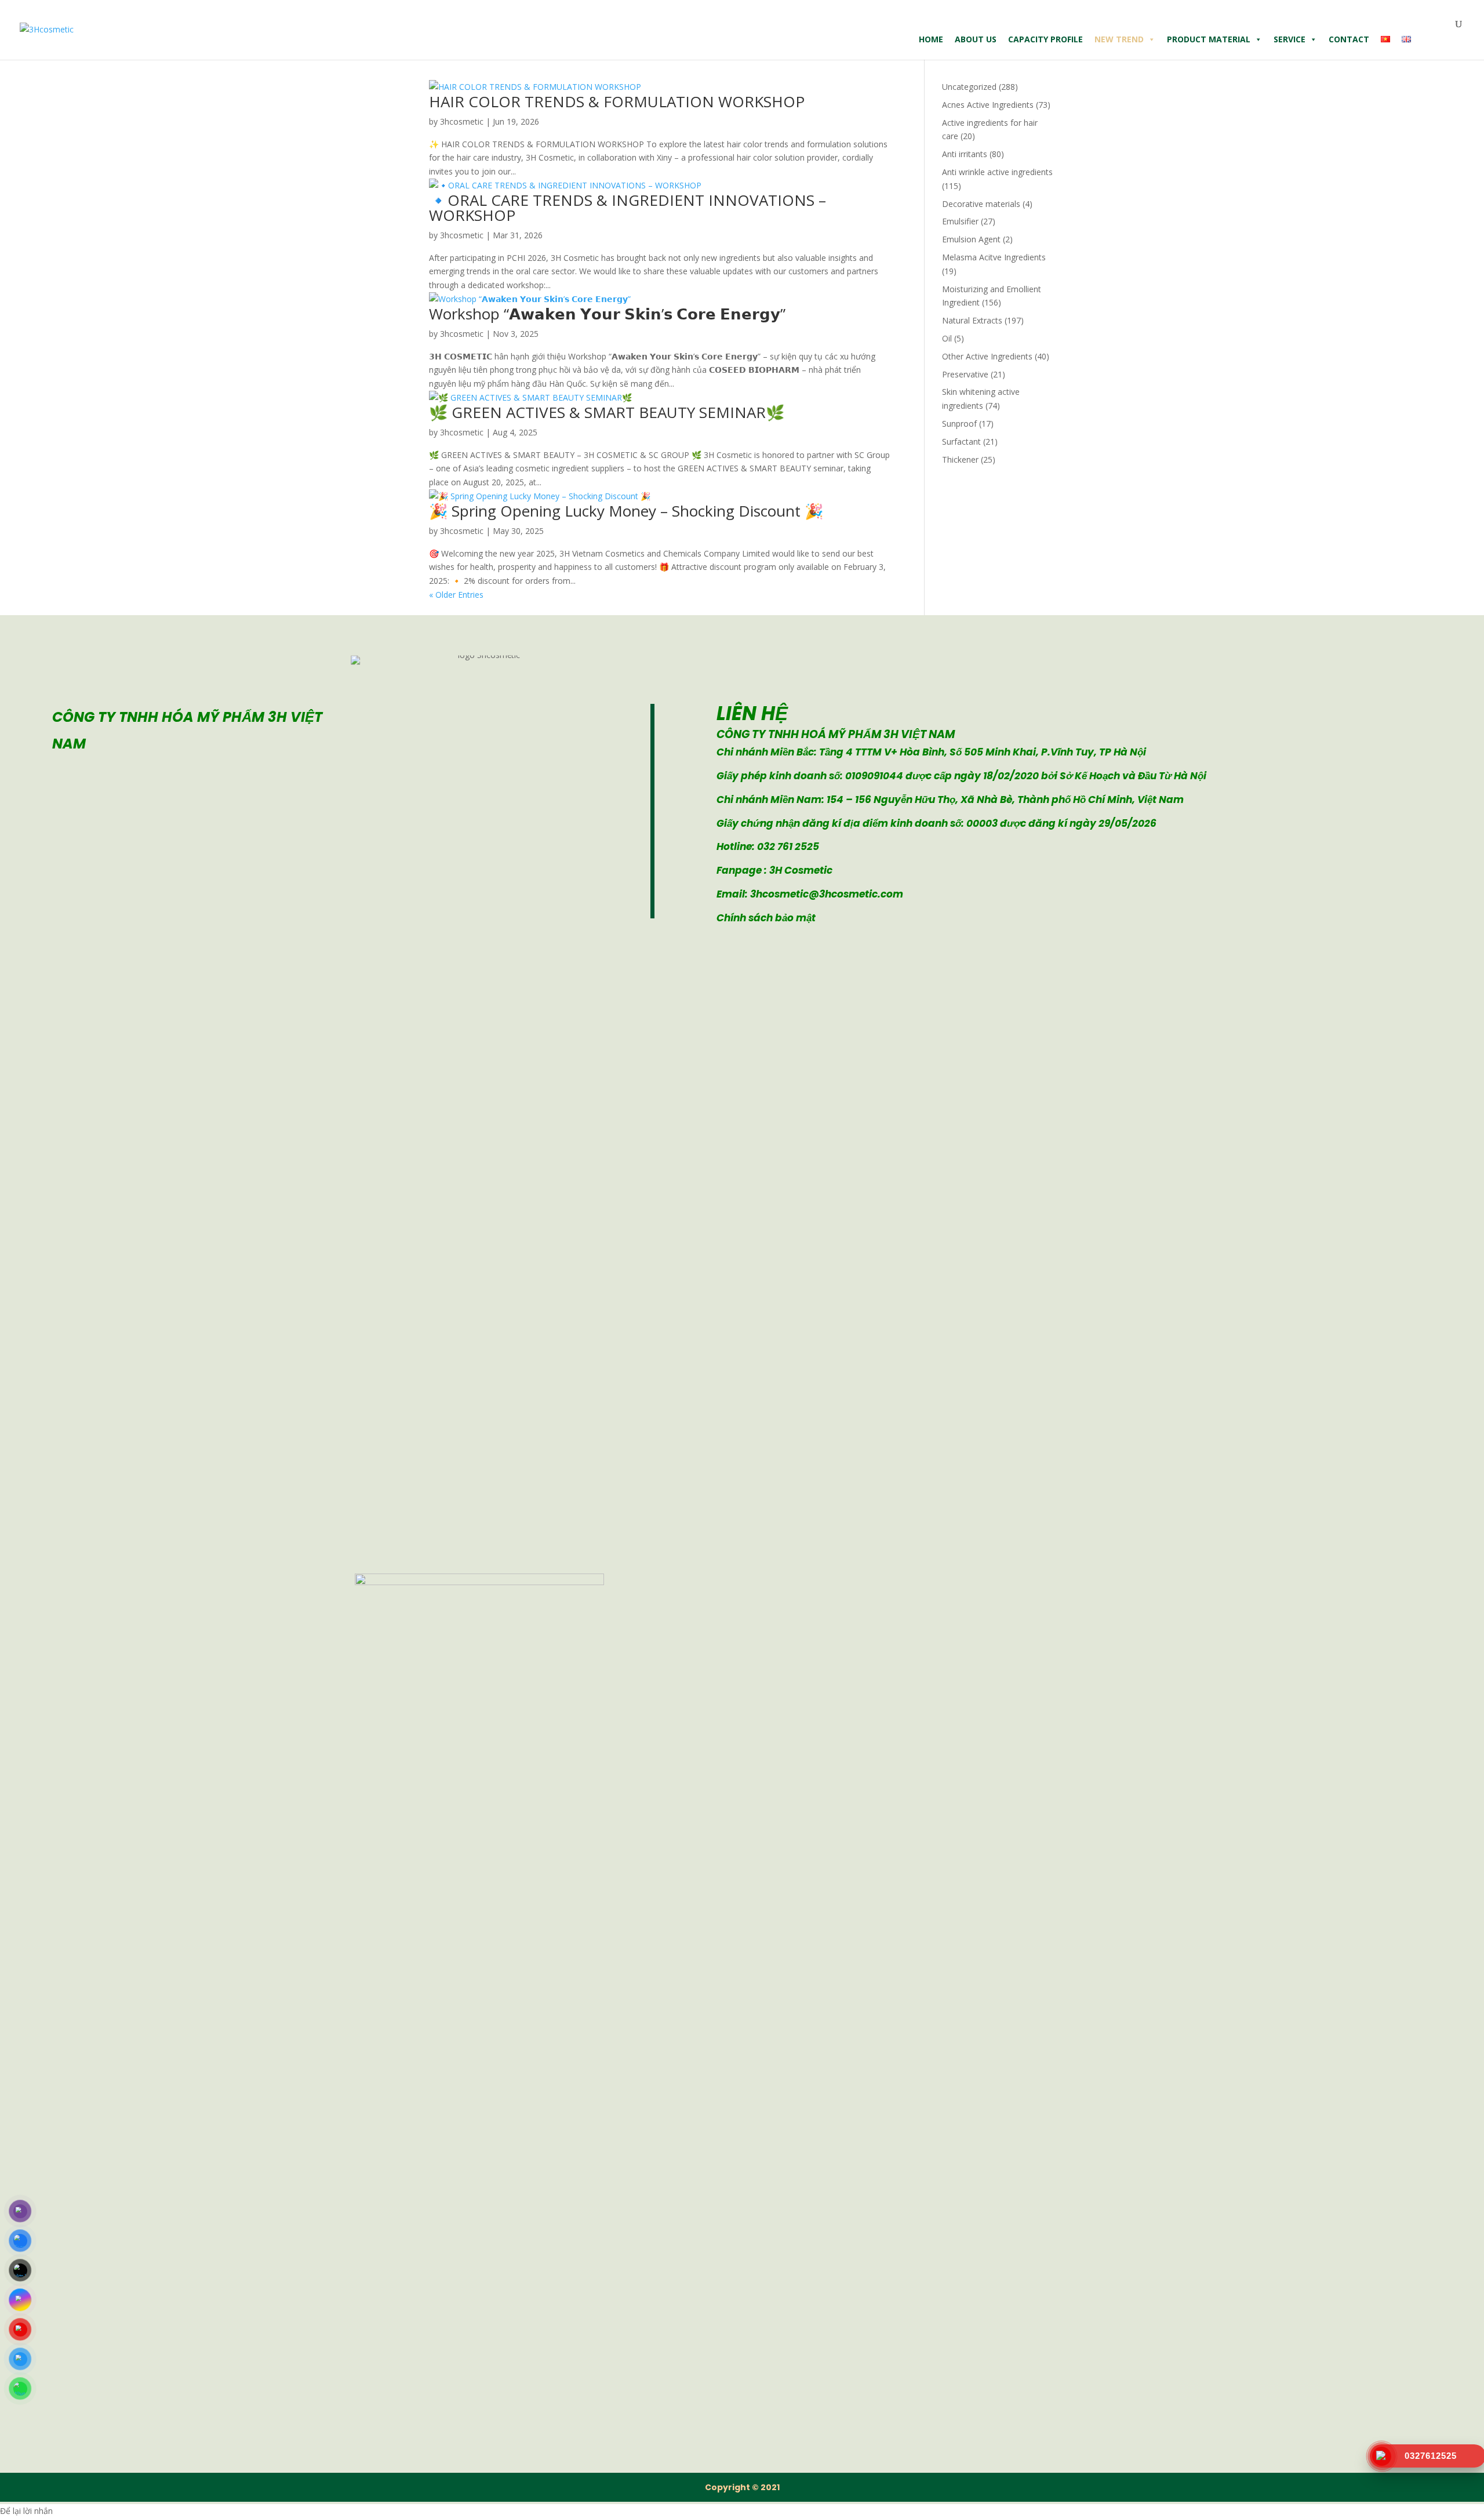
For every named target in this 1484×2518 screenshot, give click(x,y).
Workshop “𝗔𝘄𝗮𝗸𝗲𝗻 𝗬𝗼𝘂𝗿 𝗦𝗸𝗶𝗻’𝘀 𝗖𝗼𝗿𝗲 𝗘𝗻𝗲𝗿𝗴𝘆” (607, 314)
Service (1290, 39)
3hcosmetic (462, 121)
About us (976, 39)
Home (931, 39)
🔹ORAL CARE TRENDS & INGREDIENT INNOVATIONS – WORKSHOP (628, 208)
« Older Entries (456, 595)
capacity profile (1045, 39)
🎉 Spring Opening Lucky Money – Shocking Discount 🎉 (626, 511)
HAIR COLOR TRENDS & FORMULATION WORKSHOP (617, 101)
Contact (1349, 39)
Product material (1209, 39)
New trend (1119, 39)
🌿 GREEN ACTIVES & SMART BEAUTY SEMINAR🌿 (607, 412)
